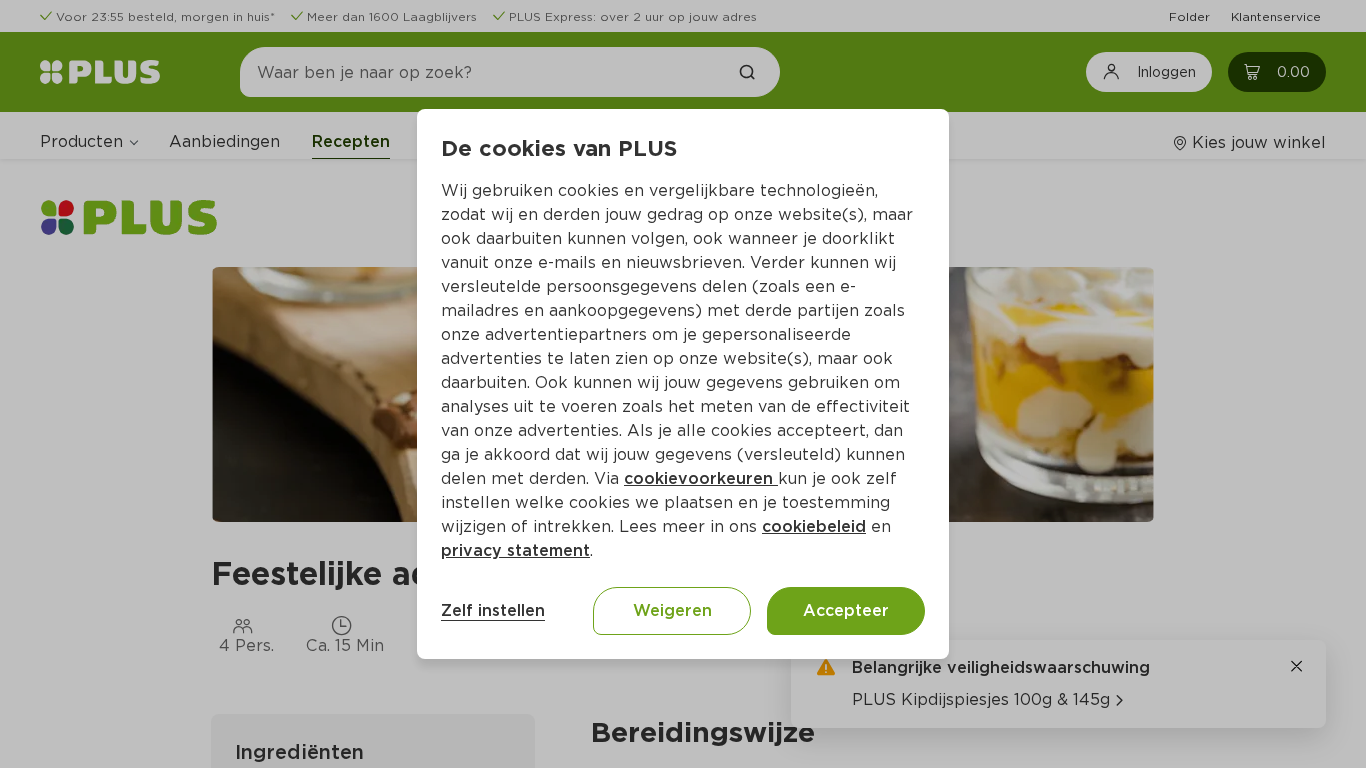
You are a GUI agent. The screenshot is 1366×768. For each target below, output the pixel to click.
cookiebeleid (814, 526)
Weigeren (672, 610)
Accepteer (846, 610)
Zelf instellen (493, 610)
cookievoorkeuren (701, 478)
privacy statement (515, 550)
